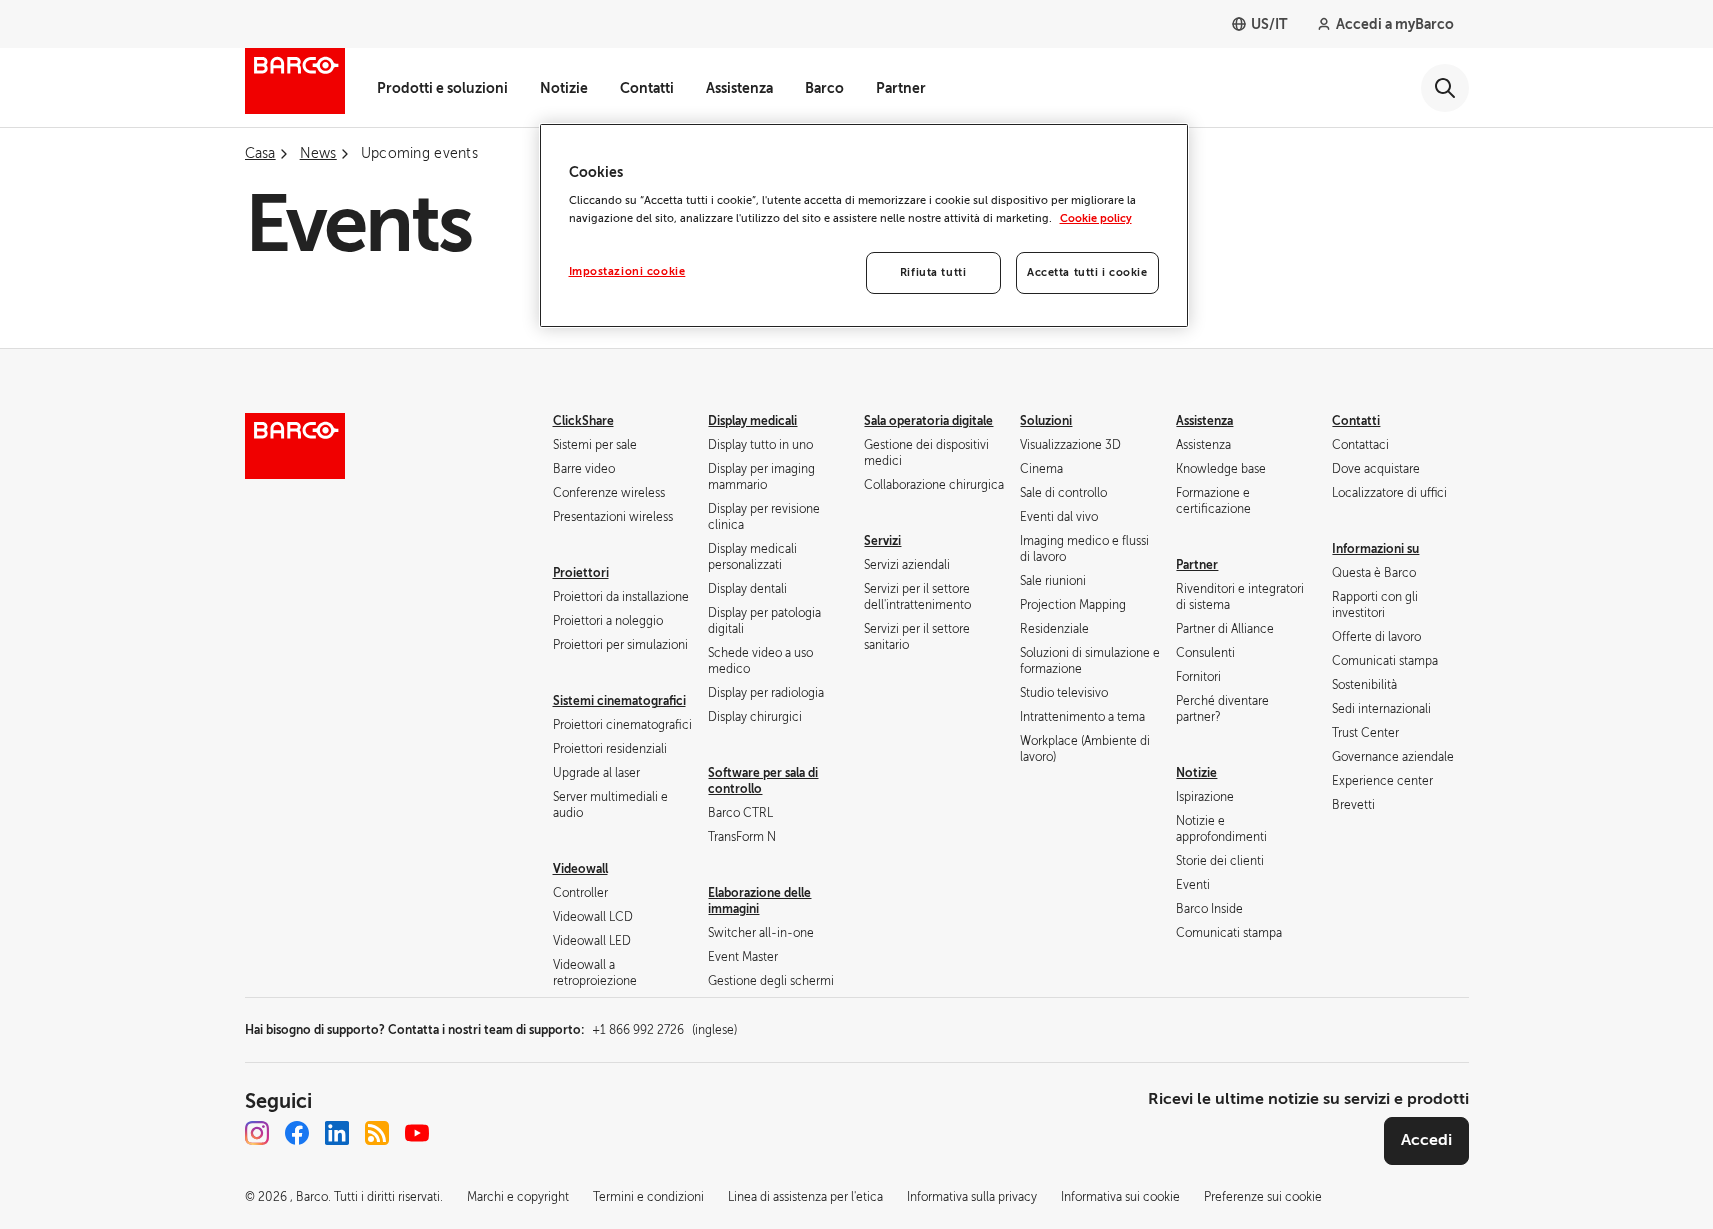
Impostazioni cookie (627, 271)
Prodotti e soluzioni (442, 88)
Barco (824, 88)
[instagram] (257, 1133)
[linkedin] (337, 1133)
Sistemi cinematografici (619, 701)
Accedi (1426, 1140)
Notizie (564, 88)
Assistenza (739, 88)
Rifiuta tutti (933, 272)
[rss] (377, 1133)
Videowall (580, 869)
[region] (864, 225)
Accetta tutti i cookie (1087, 272)
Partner (901, 88)
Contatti (647, 88)
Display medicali (752, 421)
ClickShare (583, 421)
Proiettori (581, 573)
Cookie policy (1096, 218)
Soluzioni (1046, 421)
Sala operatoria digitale (928, 421)
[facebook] (297, 1133)
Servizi (882, 541)
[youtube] (417, 1133)
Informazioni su (1375, 549)
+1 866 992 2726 (664, 1030)
